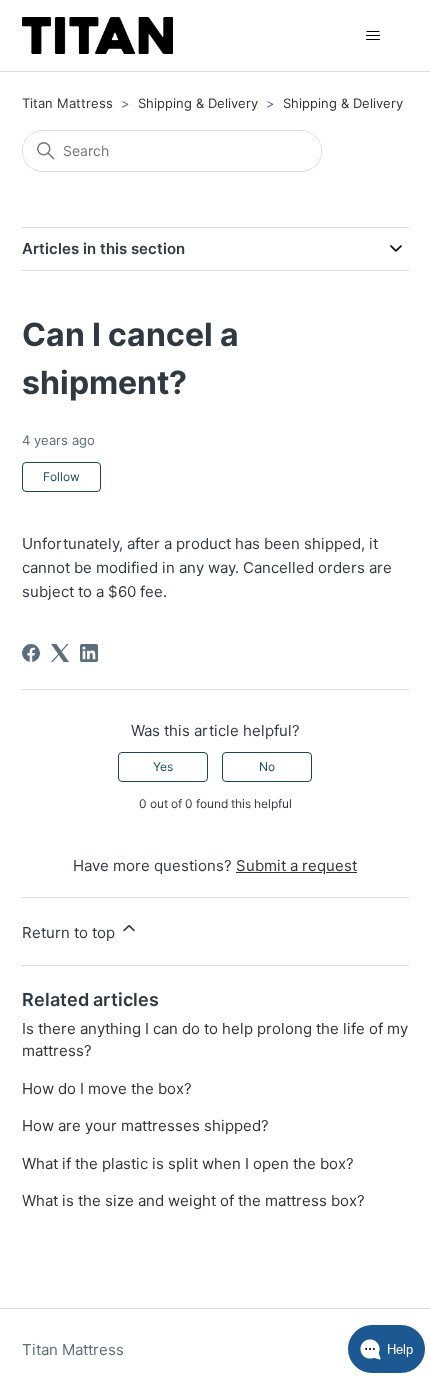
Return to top (70, 932)
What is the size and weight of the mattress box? (193, 1200)
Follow (61, 476)
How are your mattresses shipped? (145, 1125)
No (267, 766)
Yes (163, 766)
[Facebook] (31, 653)
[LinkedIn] (89, 653)
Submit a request (296, 865)
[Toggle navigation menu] (373, 36)
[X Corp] (60, 653)
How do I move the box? (107, 1088)
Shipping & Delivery (198, 103)
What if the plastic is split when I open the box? (188, 1163)
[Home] (98, 35)
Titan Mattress (67, 103)
